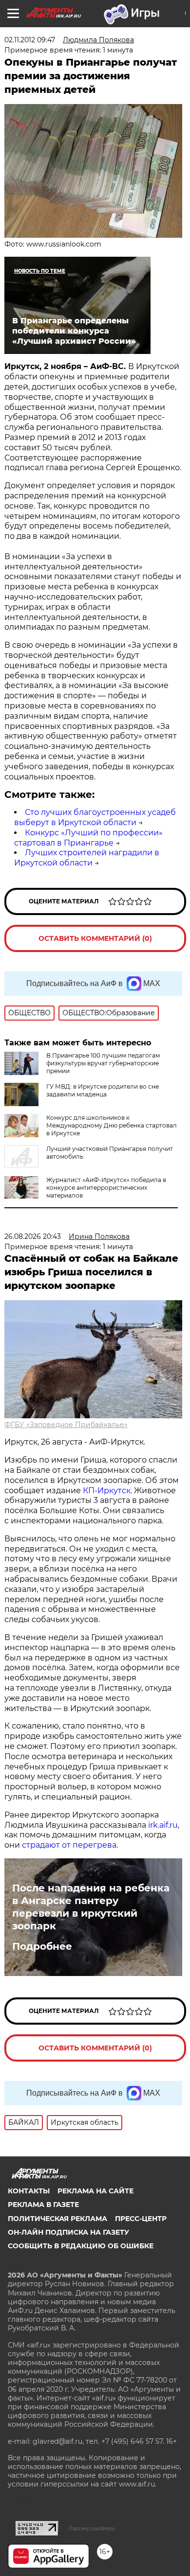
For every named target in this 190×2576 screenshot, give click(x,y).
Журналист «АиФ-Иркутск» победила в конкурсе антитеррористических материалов (106, 1188)
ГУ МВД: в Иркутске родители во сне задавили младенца (103, 1090)
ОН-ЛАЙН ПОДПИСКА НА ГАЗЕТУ (68, 2232)
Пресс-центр (141, 2219)
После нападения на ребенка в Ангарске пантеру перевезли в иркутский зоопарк (91, 1907)
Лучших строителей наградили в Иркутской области (87, 858)
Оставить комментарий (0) (95, 938)
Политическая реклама (57, 2219)
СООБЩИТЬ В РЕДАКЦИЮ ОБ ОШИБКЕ (81, 2246)
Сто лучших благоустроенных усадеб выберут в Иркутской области (95, 817)
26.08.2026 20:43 (33, 1236)
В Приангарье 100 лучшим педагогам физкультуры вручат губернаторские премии (103, 1063)
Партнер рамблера (92, 2528)
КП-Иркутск (107, 1491)
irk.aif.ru (163, 1825)
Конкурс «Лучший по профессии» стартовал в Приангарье (88, 838)
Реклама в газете (43, 2205)
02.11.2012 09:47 (30, 40)
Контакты (29, 2191)
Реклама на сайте (95, 2191)
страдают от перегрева (69, 1845)
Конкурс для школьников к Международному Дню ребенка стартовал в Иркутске (112, 1125)
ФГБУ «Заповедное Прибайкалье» (66, 1425)
